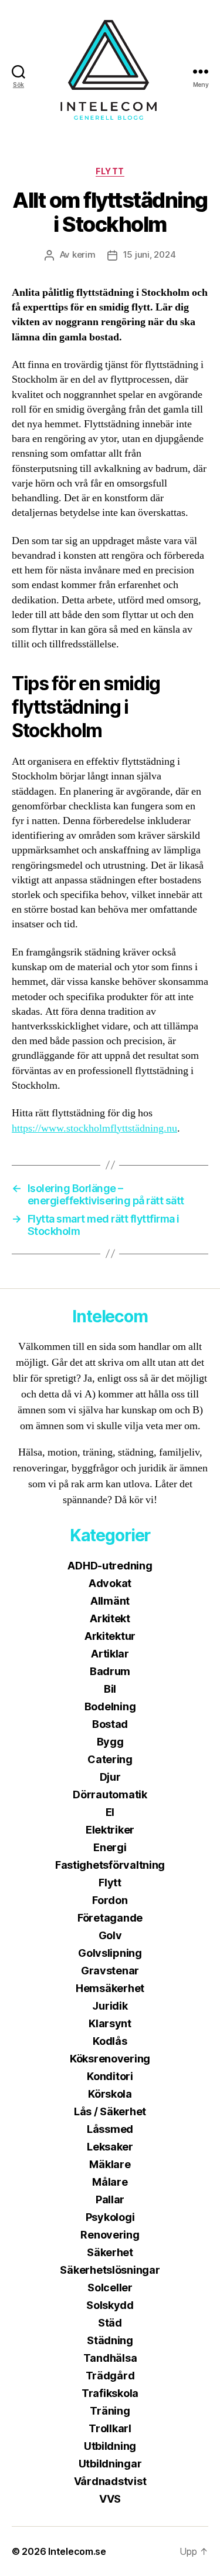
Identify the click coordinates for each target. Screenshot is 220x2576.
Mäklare (110, 2164)
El (110, 1812)
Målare (110, 2182)
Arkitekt (110, 1618)
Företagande (110, 1918)
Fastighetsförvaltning (110, 1865)
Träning (110, 2411)
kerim (84, 254)
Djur (110, 1777)
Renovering (110, 2235)
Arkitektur (110, 1636)
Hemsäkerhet (110, 1988)
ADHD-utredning (110, 1566)
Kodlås (110, 2041)
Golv (110, 1935)
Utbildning (110, 2446)
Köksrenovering (110, 2059)
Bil (110, 1689)
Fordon (110, 1900)
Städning (110, 2340)
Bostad (110, 1724)
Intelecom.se (77, 2551)
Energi (110, 1847)
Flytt (110, 171)
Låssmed (110, 2129)
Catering (110, 1759)
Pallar (110, 2199)
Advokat (110, 1583)
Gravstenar (110, 1971)
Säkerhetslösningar (110, 2270)
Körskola (110, 2094)
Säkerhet (110, 2252)
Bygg (110, 1742)
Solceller (110, 2288)
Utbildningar (110, 2464)
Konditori (110, 2076)
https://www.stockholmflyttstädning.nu (94, 1128)
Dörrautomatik (110, 1795)
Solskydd (110, 2305)
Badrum (110, 1671)
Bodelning (110, 1706)
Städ (110, 2323)
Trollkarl (110, 2428)
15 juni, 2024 (150, 254)
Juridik (110, 2006)
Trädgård (110, 2376)
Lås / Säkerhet (110, 2111)
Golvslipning (110, 1953)
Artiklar (110, 1654)
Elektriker (110, 1830)
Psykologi (110, 2217)
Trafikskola (110, 2393)
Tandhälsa (110, 2358)
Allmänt (110, 1601)
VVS (110, 2499)
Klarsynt (110, 2023)
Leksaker (110, 2147)
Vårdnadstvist (110, 2481)
